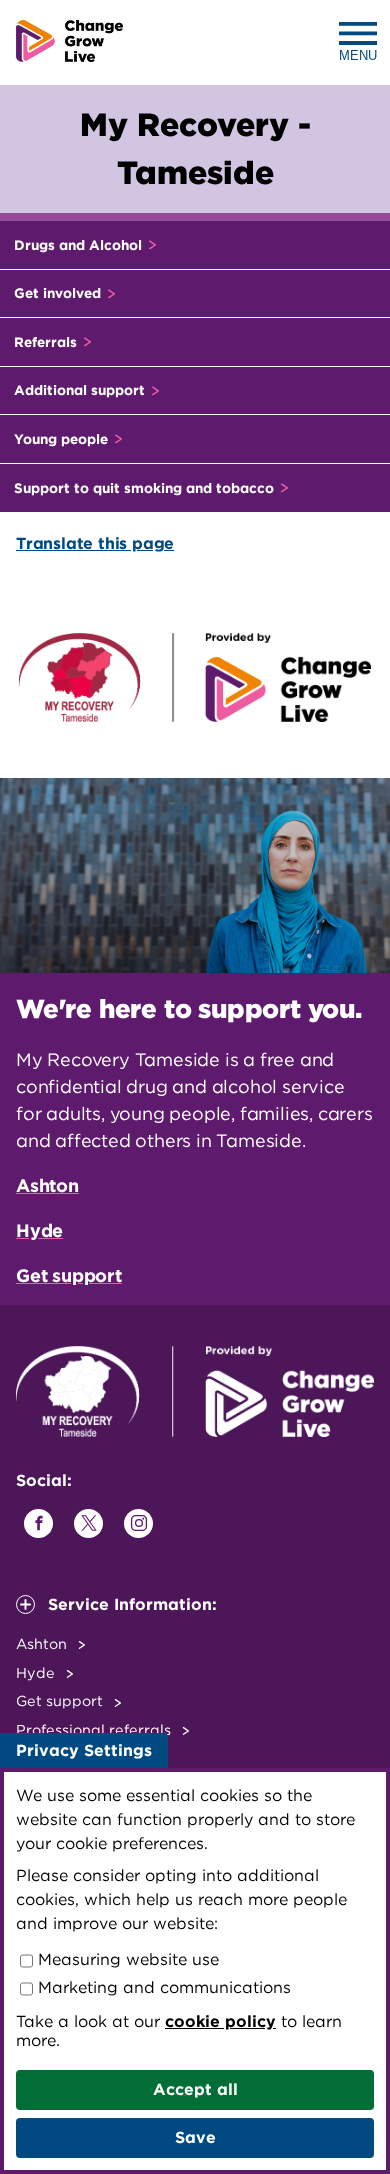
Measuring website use (126, 1959)
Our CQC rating (75, 1758)
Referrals (47, 342)
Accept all (195, 2089)
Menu (358, 55)
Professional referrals (95, 1729)
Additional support (81, 390)
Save (195, 2137)
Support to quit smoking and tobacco (146, 488)
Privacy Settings (84, 1750)
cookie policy (220, 2021)
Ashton (47, 1185)
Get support (69, 1275)
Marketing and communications (162, 1987)
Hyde (39, 1230)
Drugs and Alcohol (80, 245)
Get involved (59, 293)
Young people (63, 439)
